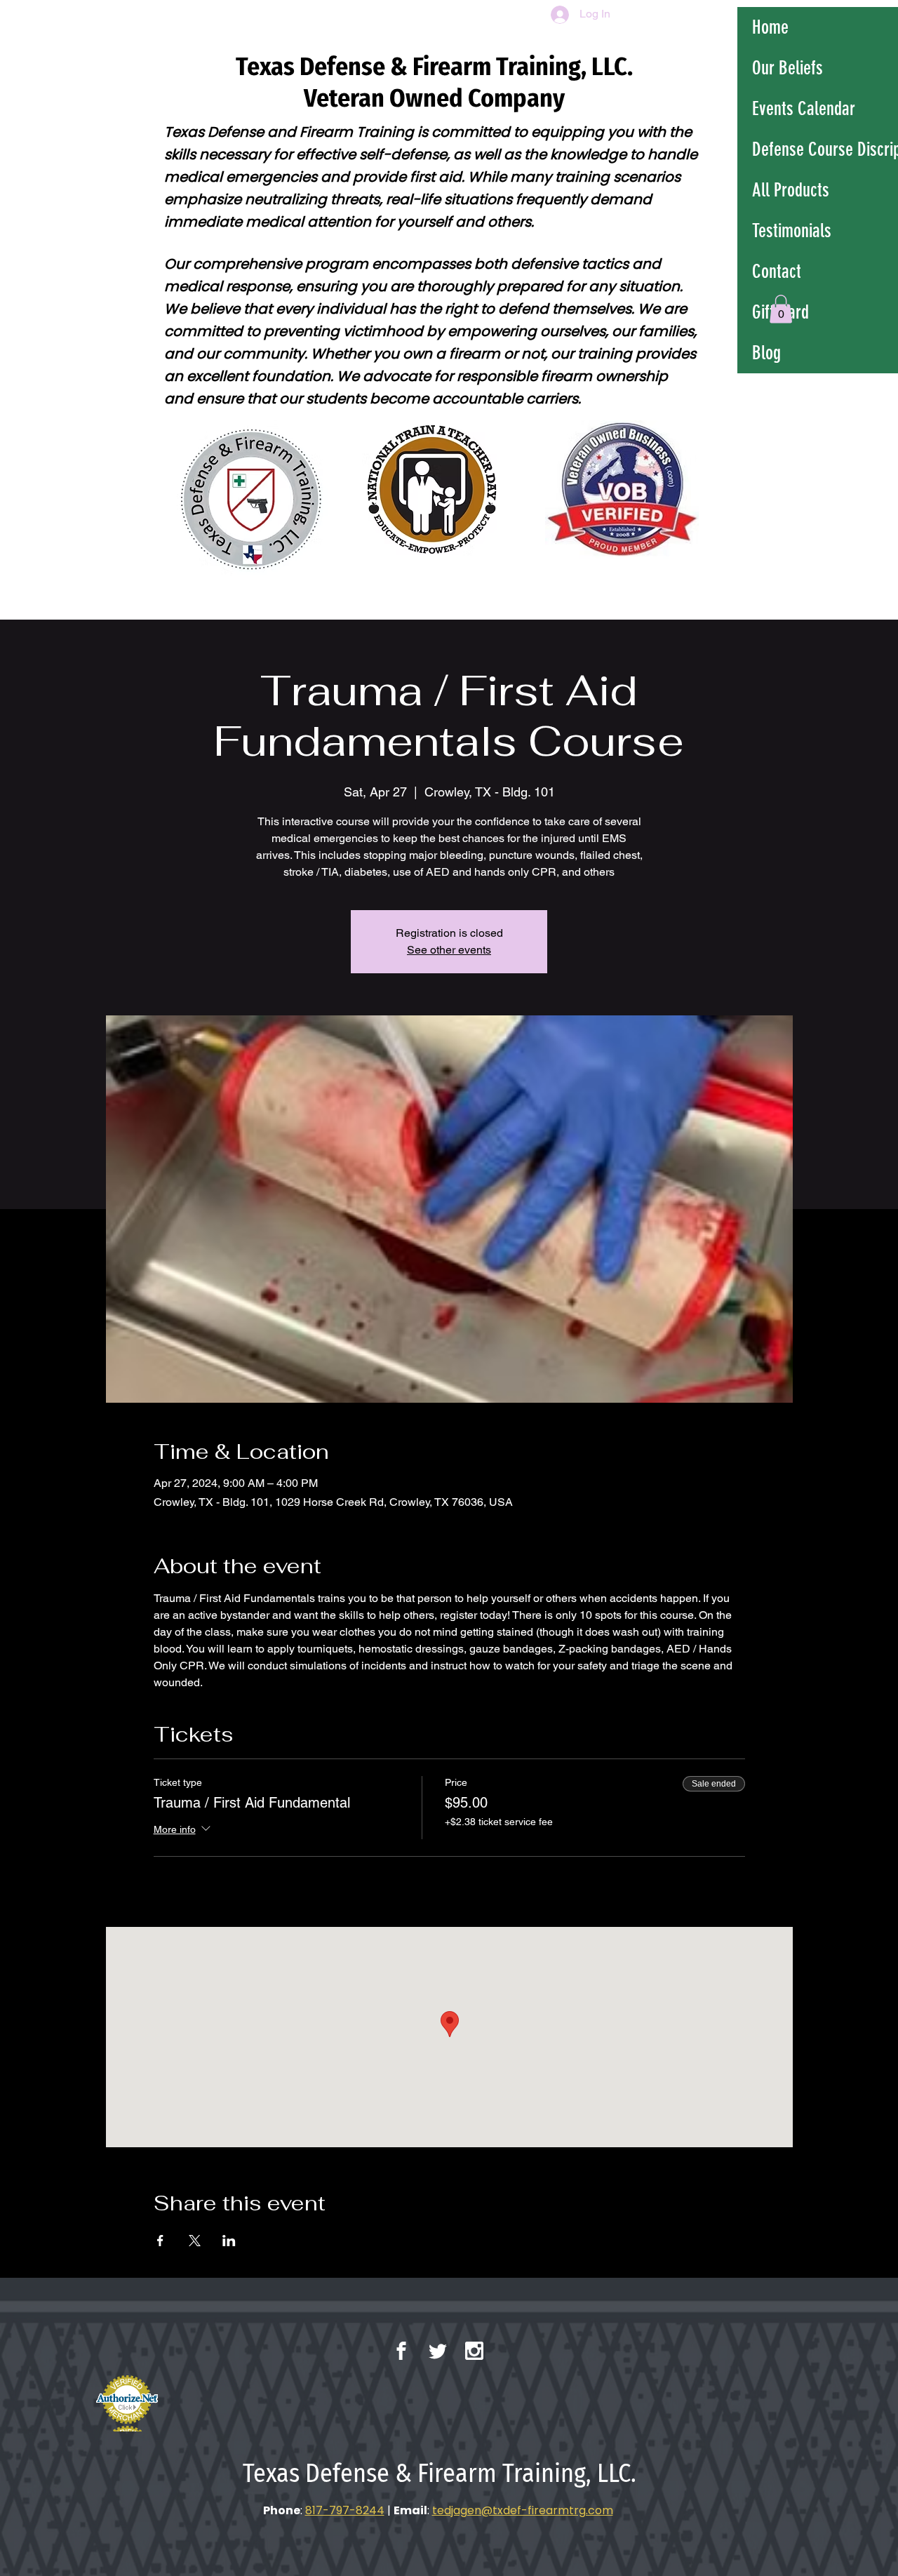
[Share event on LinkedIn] (229, 2241)
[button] (781, 309)
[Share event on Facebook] (160, 2241)
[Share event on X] (195, 2241)
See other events (449, 950)
